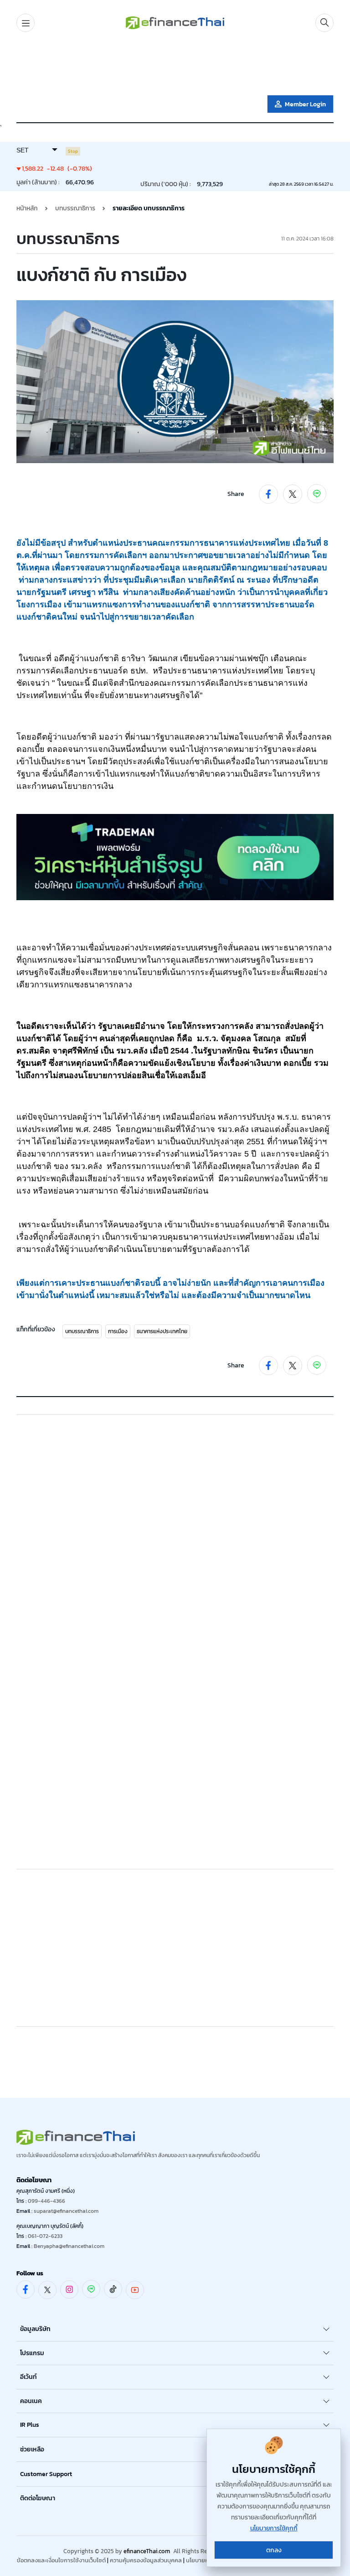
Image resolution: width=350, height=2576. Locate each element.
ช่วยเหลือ (32, 2449)
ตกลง (274, 2550)
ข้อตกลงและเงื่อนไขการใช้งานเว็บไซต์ (61, 2560)
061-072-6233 (45, 2236)
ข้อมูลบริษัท (35, 2329)
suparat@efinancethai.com (66, 2211)
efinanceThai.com (147, 2551)
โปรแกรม (32, 2353)
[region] (175, 65)
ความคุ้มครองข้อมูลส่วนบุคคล (146, 2560)
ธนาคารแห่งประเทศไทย (162, 1331)
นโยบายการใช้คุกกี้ (274, 2528)
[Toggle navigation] (26, 23)
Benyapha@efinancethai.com (69, 2246)
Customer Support (46, 2474)
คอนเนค (31, 2401)
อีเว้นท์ (28, 2377)
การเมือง (118, 1331)
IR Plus (30, 2425)
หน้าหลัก (27, 208)
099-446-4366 (46, 2201)
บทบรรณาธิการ (82, 1331)
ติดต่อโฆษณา (38, 2498)
